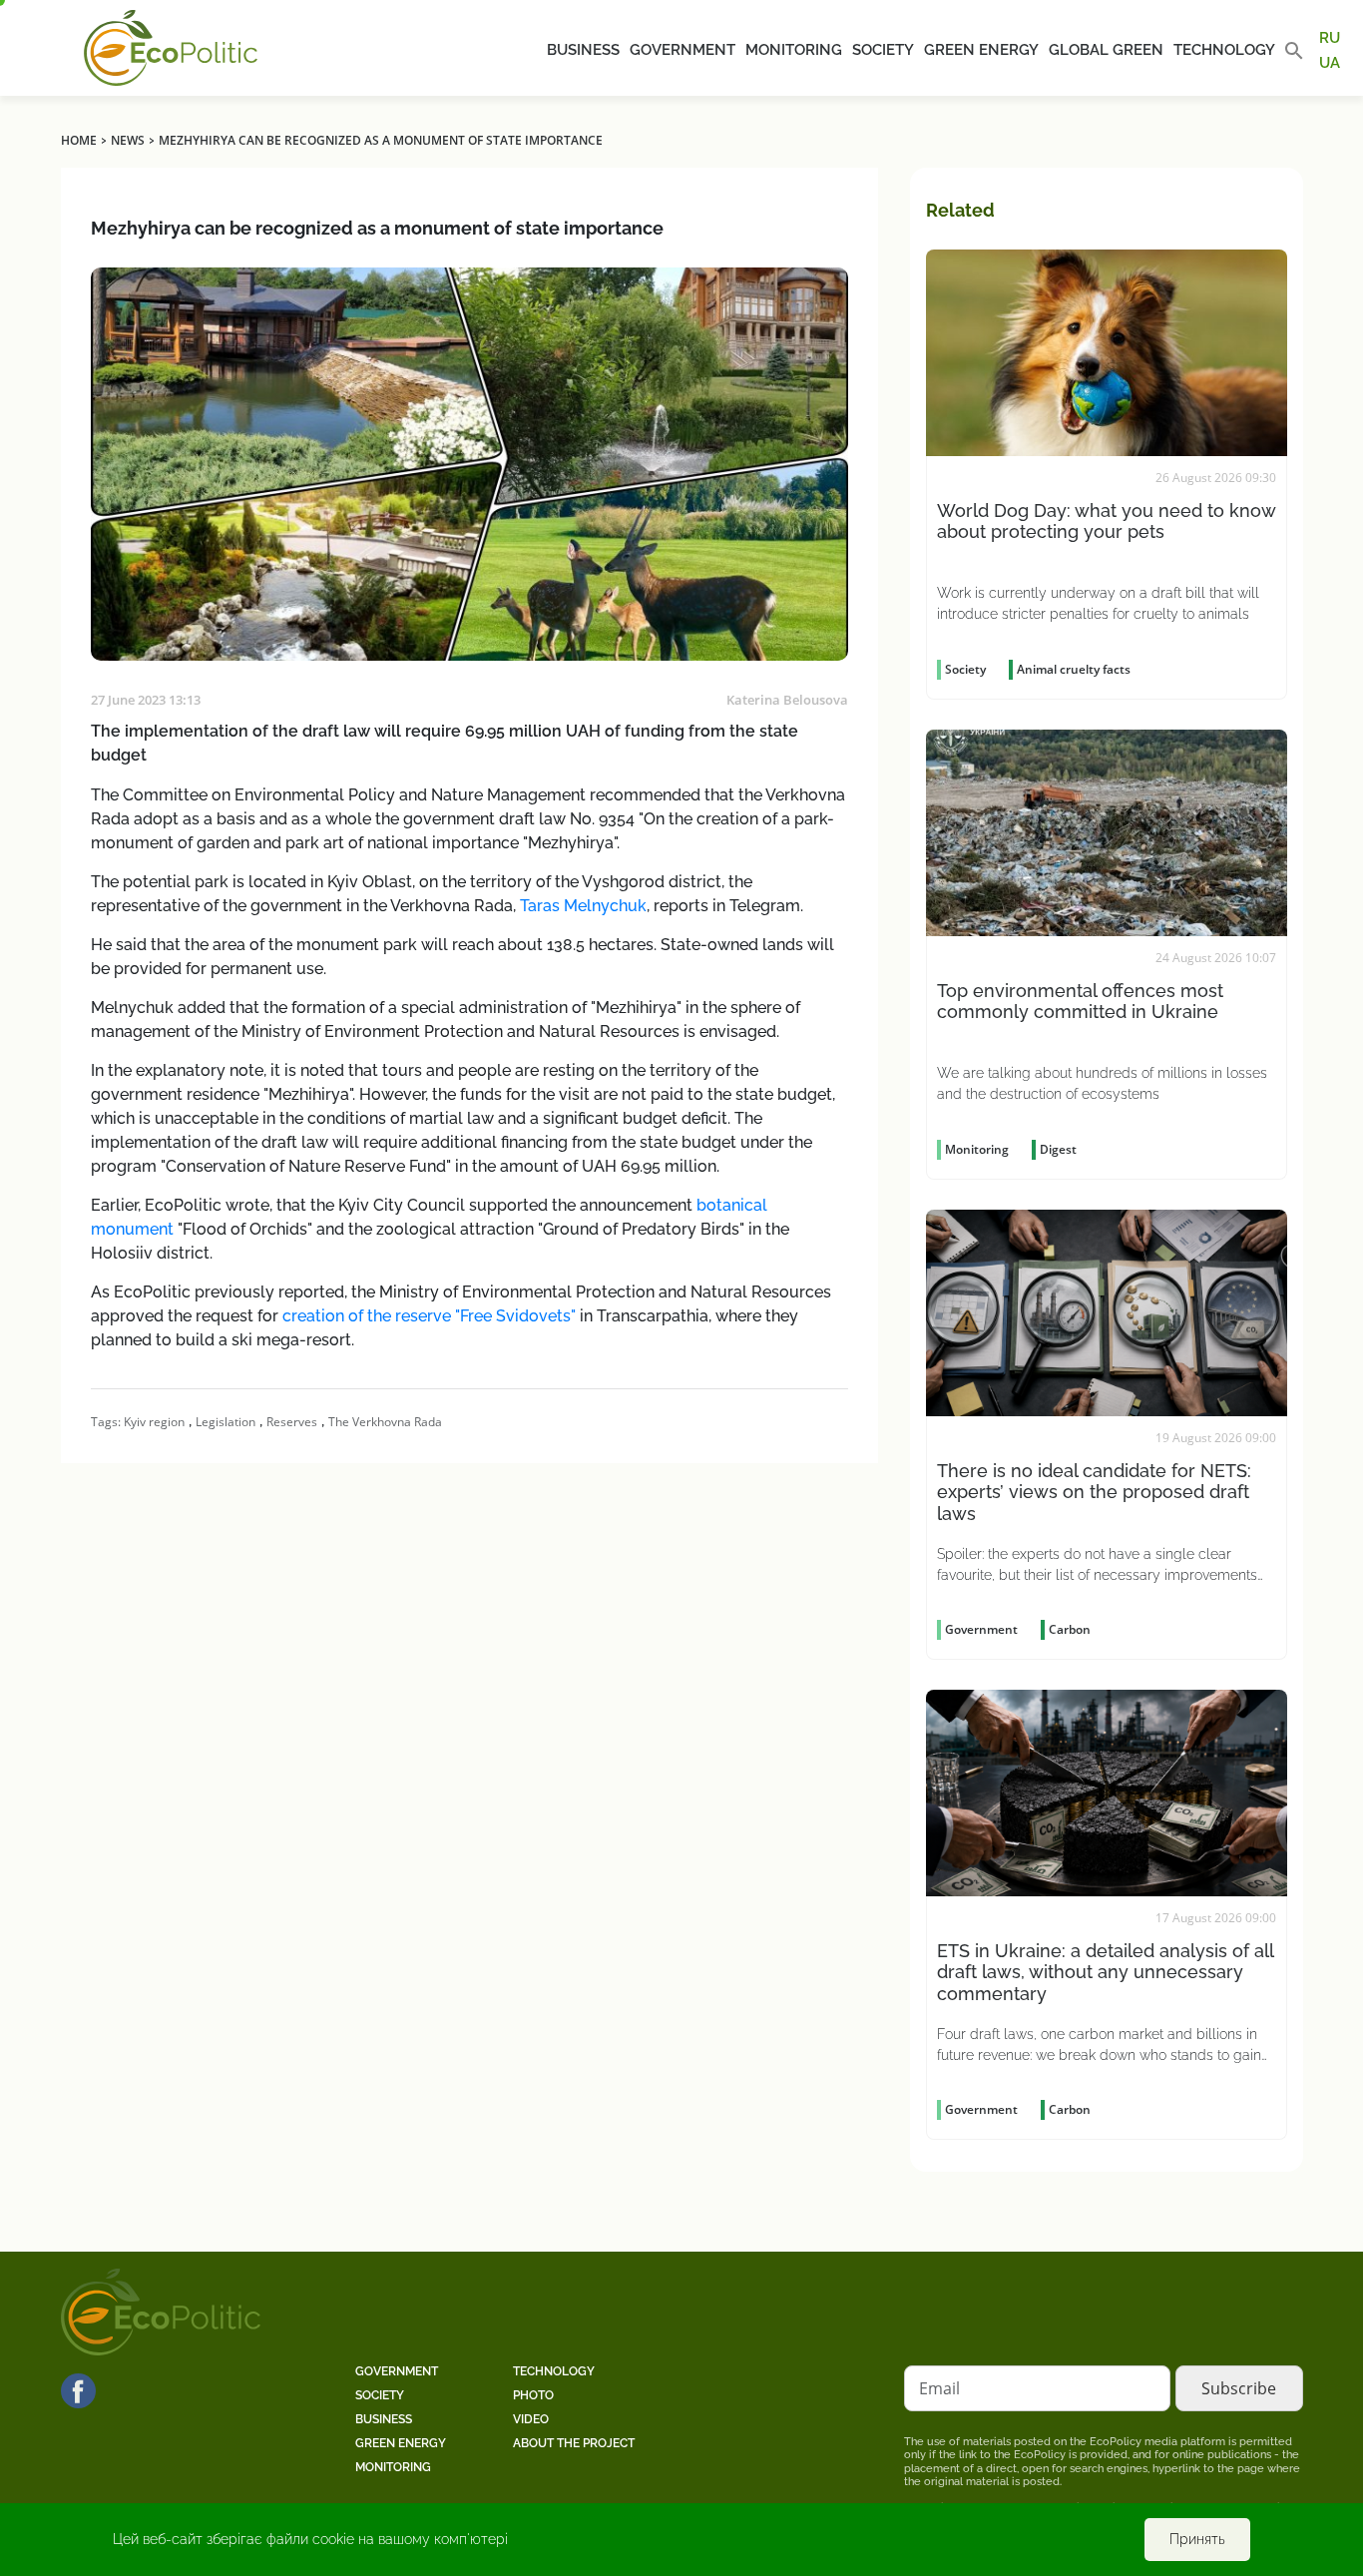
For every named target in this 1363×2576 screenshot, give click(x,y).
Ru (1330, 38)
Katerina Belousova (787, 700)
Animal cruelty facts (1074, 669)
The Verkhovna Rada (385, 1422)
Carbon (1070, 1629)
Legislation (226, 1422)
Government (682, 50)
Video (531, 2419)
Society (883, 50)
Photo (533, 2395)
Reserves (292, 1422)
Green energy (981, 50)
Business (583, 50)
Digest (1058, 1149)
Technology (1224, 50)
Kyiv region (154, 1422)
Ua (1330, 62)
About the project (574, 2443)
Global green (1106, 50)
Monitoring (794, 50)
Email (939, 2388)
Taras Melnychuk (583, 906)
